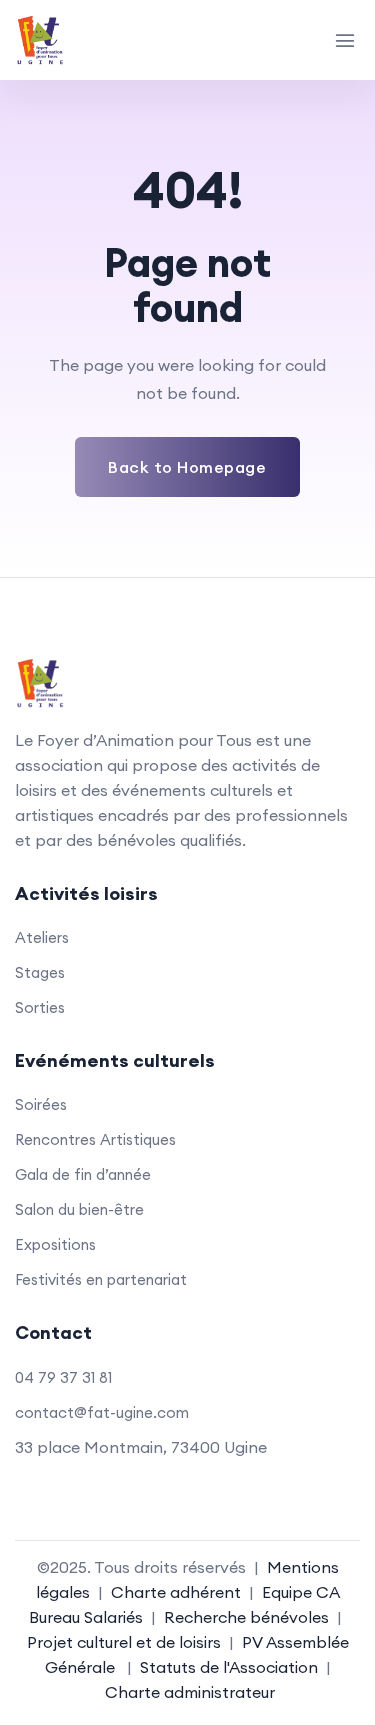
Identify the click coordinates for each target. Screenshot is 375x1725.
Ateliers (42, 937)
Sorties (40, 1007)
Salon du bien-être (79, 1209)
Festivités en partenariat (101, 1279)
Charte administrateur (190, 1692)
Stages (40, 972)
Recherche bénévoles (246, 1617)
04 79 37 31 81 (63, 1377)
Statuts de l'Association (229, 1667)
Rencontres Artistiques (95, 1139)
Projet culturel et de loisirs (124, 1642)
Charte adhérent (176, 1592)
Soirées (41, 1104)
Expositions (55, 1244)
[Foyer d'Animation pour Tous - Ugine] (84, 40)
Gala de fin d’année (83, 1174)
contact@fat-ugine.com (102, 1412)
